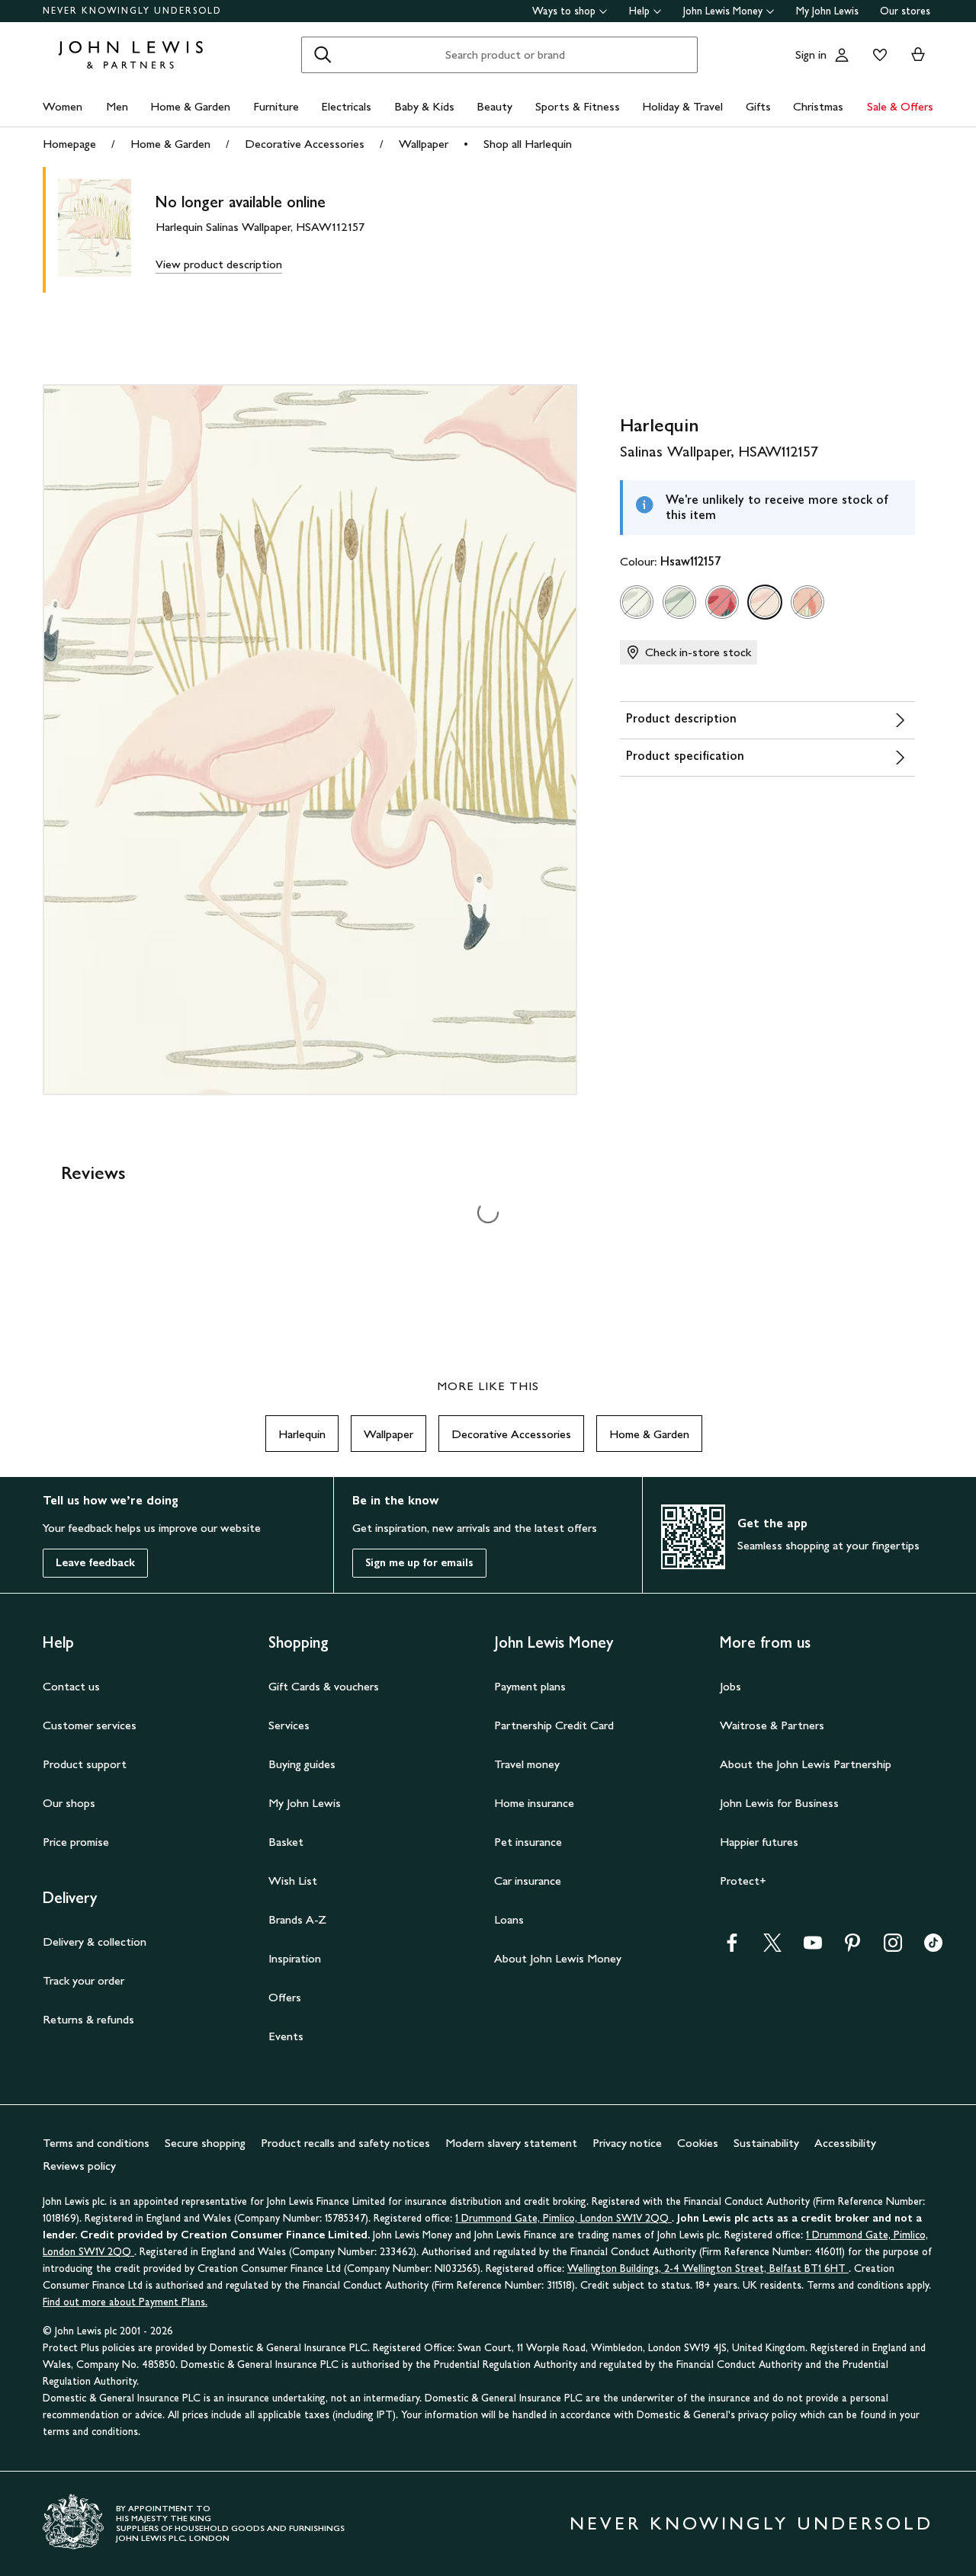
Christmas (818, 106)
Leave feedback (95, 1563)
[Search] (323, 55)
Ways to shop (564, 11)
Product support (85, 1764)
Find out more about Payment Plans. (125, 2302)
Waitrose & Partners (772, 1725)
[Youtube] (813, 1948)
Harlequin (302, 1434)
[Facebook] (732, 1948)
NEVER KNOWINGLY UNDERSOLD (132, 11)
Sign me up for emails (419, 1563)
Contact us (71, 1686)
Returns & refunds (88, 2019)
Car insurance (528, 1881)
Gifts (758, 106)
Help (639, 11)
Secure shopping (205, 2143)
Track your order (83, 1980)
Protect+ (743, 1881)
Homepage (69, 144)
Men (117, 106)
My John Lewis (827, 11)
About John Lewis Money (558, 1958)
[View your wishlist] (877, 55)
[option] (637, 602)
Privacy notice (627, 2143)
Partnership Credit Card (554, 1725)
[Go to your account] (842, 55)
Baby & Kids (424, 106)
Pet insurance (528, 1842)
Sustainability (766, 2143)
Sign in (811, 54)
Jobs (730, 1686)
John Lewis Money (723, 11)
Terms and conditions (96, 2143)
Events (286, 2036)
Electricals (346, 106)
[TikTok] (933, 1948)
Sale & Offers (900, 106)
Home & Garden (190, 106)
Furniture (276, 106)
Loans (509, 1919)
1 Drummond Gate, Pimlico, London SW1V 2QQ (563, 2218)
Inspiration (295, 1958)
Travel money (527, 1764)
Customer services (90, 1725)
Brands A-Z (297, 1919)
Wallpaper (424, 144)
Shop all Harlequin (528, 144)
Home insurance (534, 1803)
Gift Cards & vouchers (324, 1686)
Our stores (905, 11)
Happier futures (759, 1842)
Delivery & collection (95, 1942)
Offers (285, 1997)
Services (289, 1725)
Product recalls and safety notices (345, 2143)
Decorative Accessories (305, 144)
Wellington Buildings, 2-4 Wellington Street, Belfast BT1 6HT (708, 2268)
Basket (286, 1842)
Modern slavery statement (511, 2143)
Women (63, 106)
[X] (772, 1948)
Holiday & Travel (682, 106)
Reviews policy (79, 2166)
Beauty (494, 106)
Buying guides (302, 1764)
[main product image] (107, 230)
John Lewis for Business (779, 1803)
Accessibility (845, 2143)
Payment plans (530, 1686)
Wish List (293, 1881)
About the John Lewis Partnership (806, 1764)
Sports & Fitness (578, 106)
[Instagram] (893, 1948)
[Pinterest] (852, 1948)
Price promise (76, 1842)
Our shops (69, 1803)
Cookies (698, 2143)
